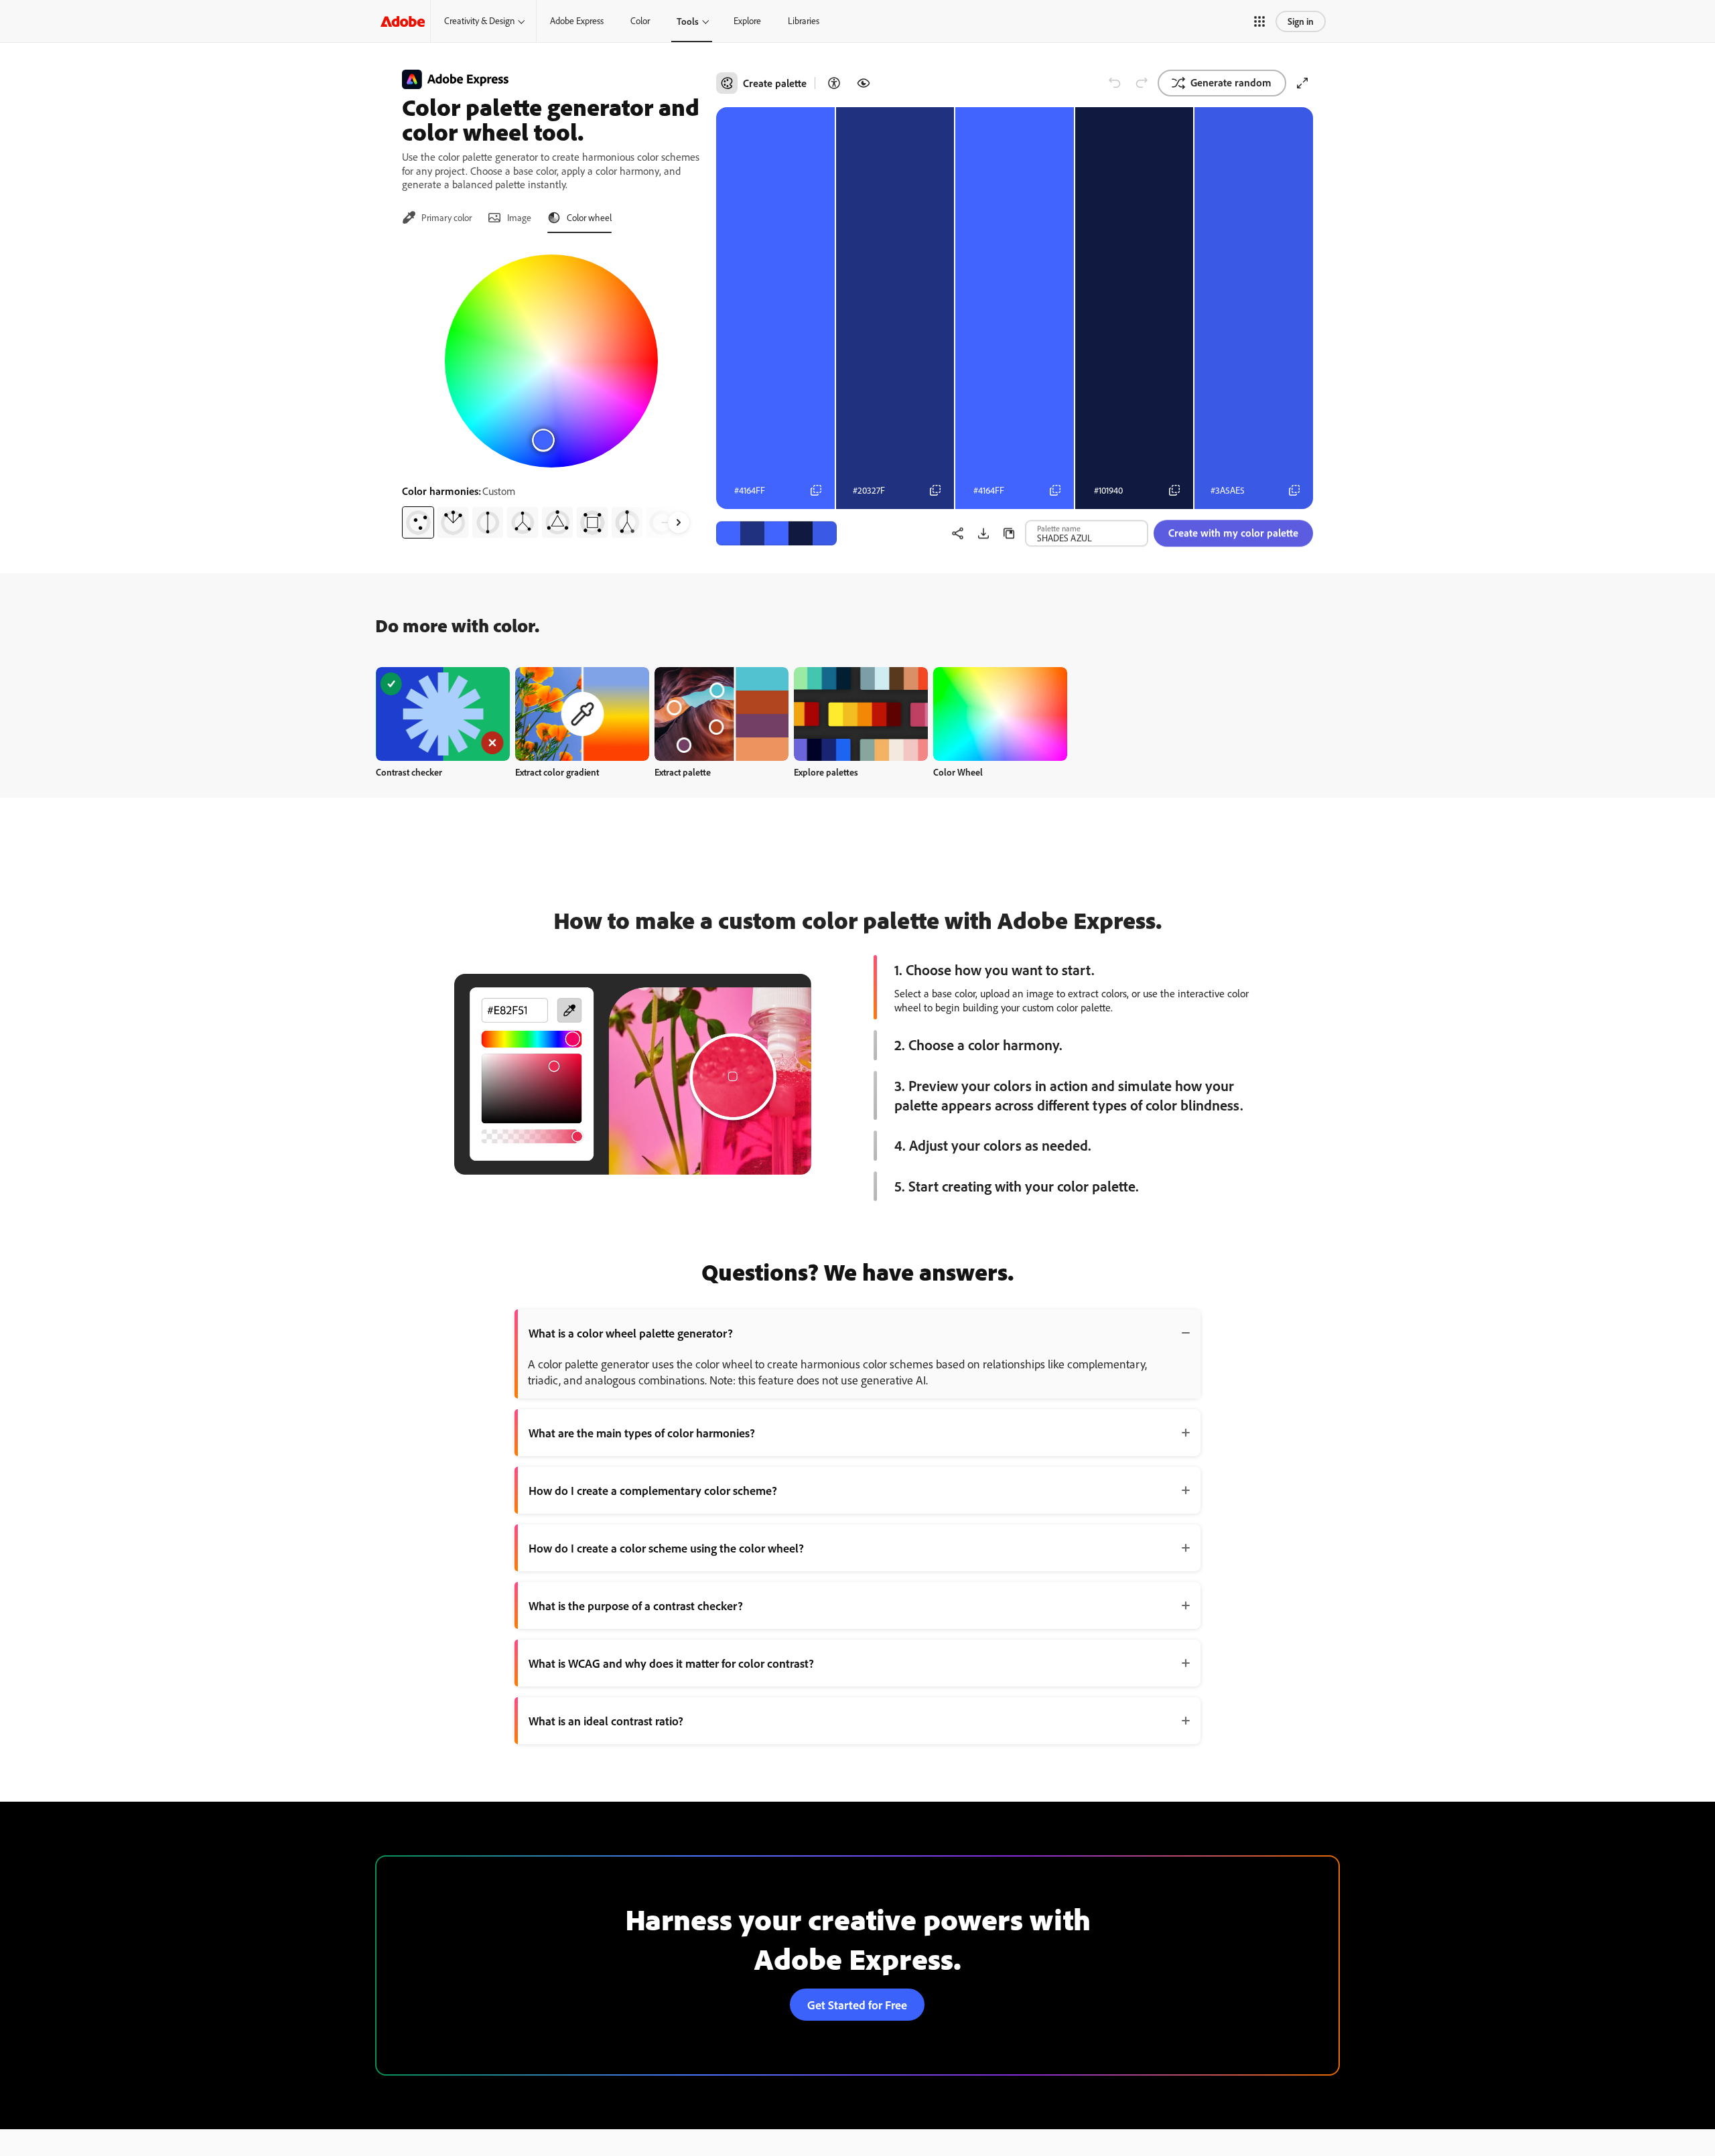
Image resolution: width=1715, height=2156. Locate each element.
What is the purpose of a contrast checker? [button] (636, 1605)
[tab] (437, 218)
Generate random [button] (1231, 82)
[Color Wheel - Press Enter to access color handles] (551, 361)
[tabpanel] (551, 391)
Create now (443, 714)
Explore (747, 21)
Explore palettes (826, 772)
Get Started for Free (857, 2005)
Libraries (804, 21)
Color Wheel (958, 772)
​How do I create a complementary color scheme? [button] (653, 1490)
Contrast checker (409, 772)
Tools (688, 21)
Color (640, 21)
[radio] (418, 522)
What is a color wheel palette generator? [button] (631, 1333)
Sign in (1301, 21)
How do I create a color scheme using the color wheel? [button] (666, 1548)
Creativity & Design (479, 21)
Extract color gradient (557, 772)
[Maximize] (1302, 83)
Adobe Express (577, 21)
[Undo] (1115, 83)
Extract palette (683, 772)
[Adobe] (403, 21)
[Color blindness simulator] (864, 83)
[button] (1259, 21)
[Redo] (1142, 83)
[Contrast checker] (834, 83)
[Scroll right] (679, 522)
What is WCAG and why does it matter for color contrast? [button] (671, 1663)
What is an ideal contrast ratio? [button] (606, 1721)
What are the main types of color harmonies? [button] (642, 1433)
